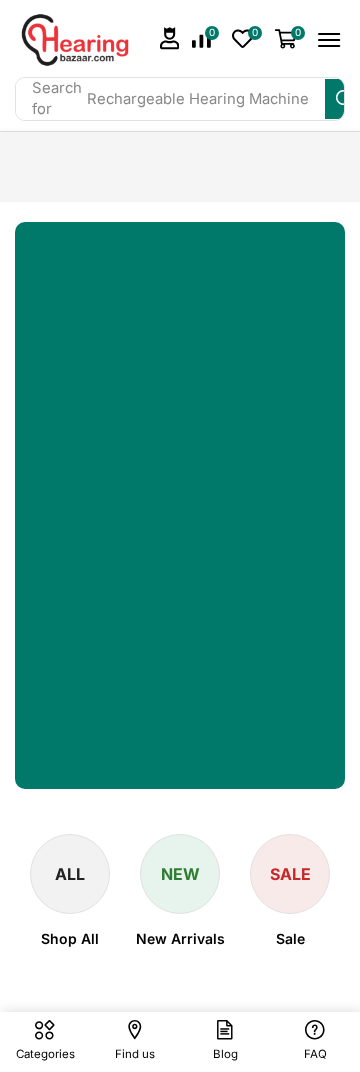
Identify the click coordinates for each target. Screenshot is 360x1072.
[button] (170, 38)
